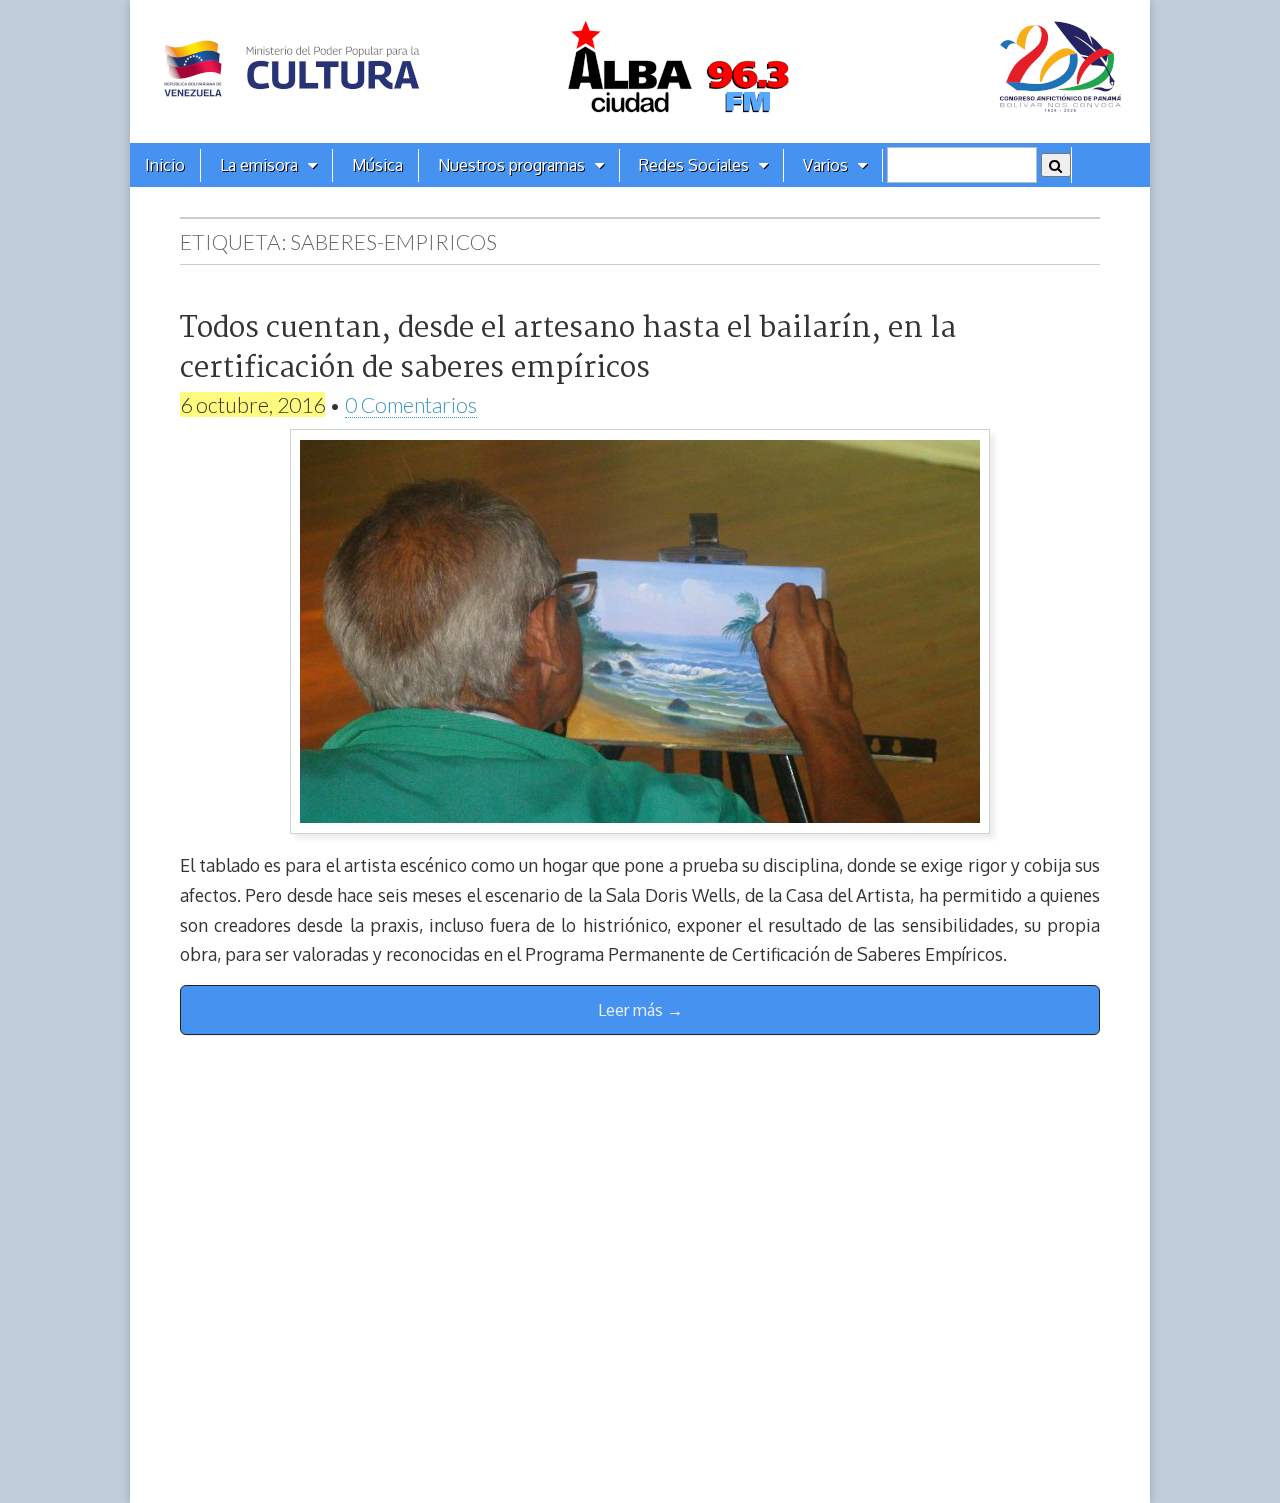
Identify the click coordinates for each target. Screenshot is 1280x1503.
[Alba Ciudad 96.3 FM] (640, 71)
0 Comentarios (411, 404)
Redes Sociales (694, 165)
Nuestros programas (511, 165)
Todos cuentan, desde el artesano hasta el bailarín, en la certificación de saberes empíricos (568, 348)
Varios (825, 165)
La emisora (259, 165)
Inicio (165, 165)
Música (377, 165)
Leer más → (640, 1010)
